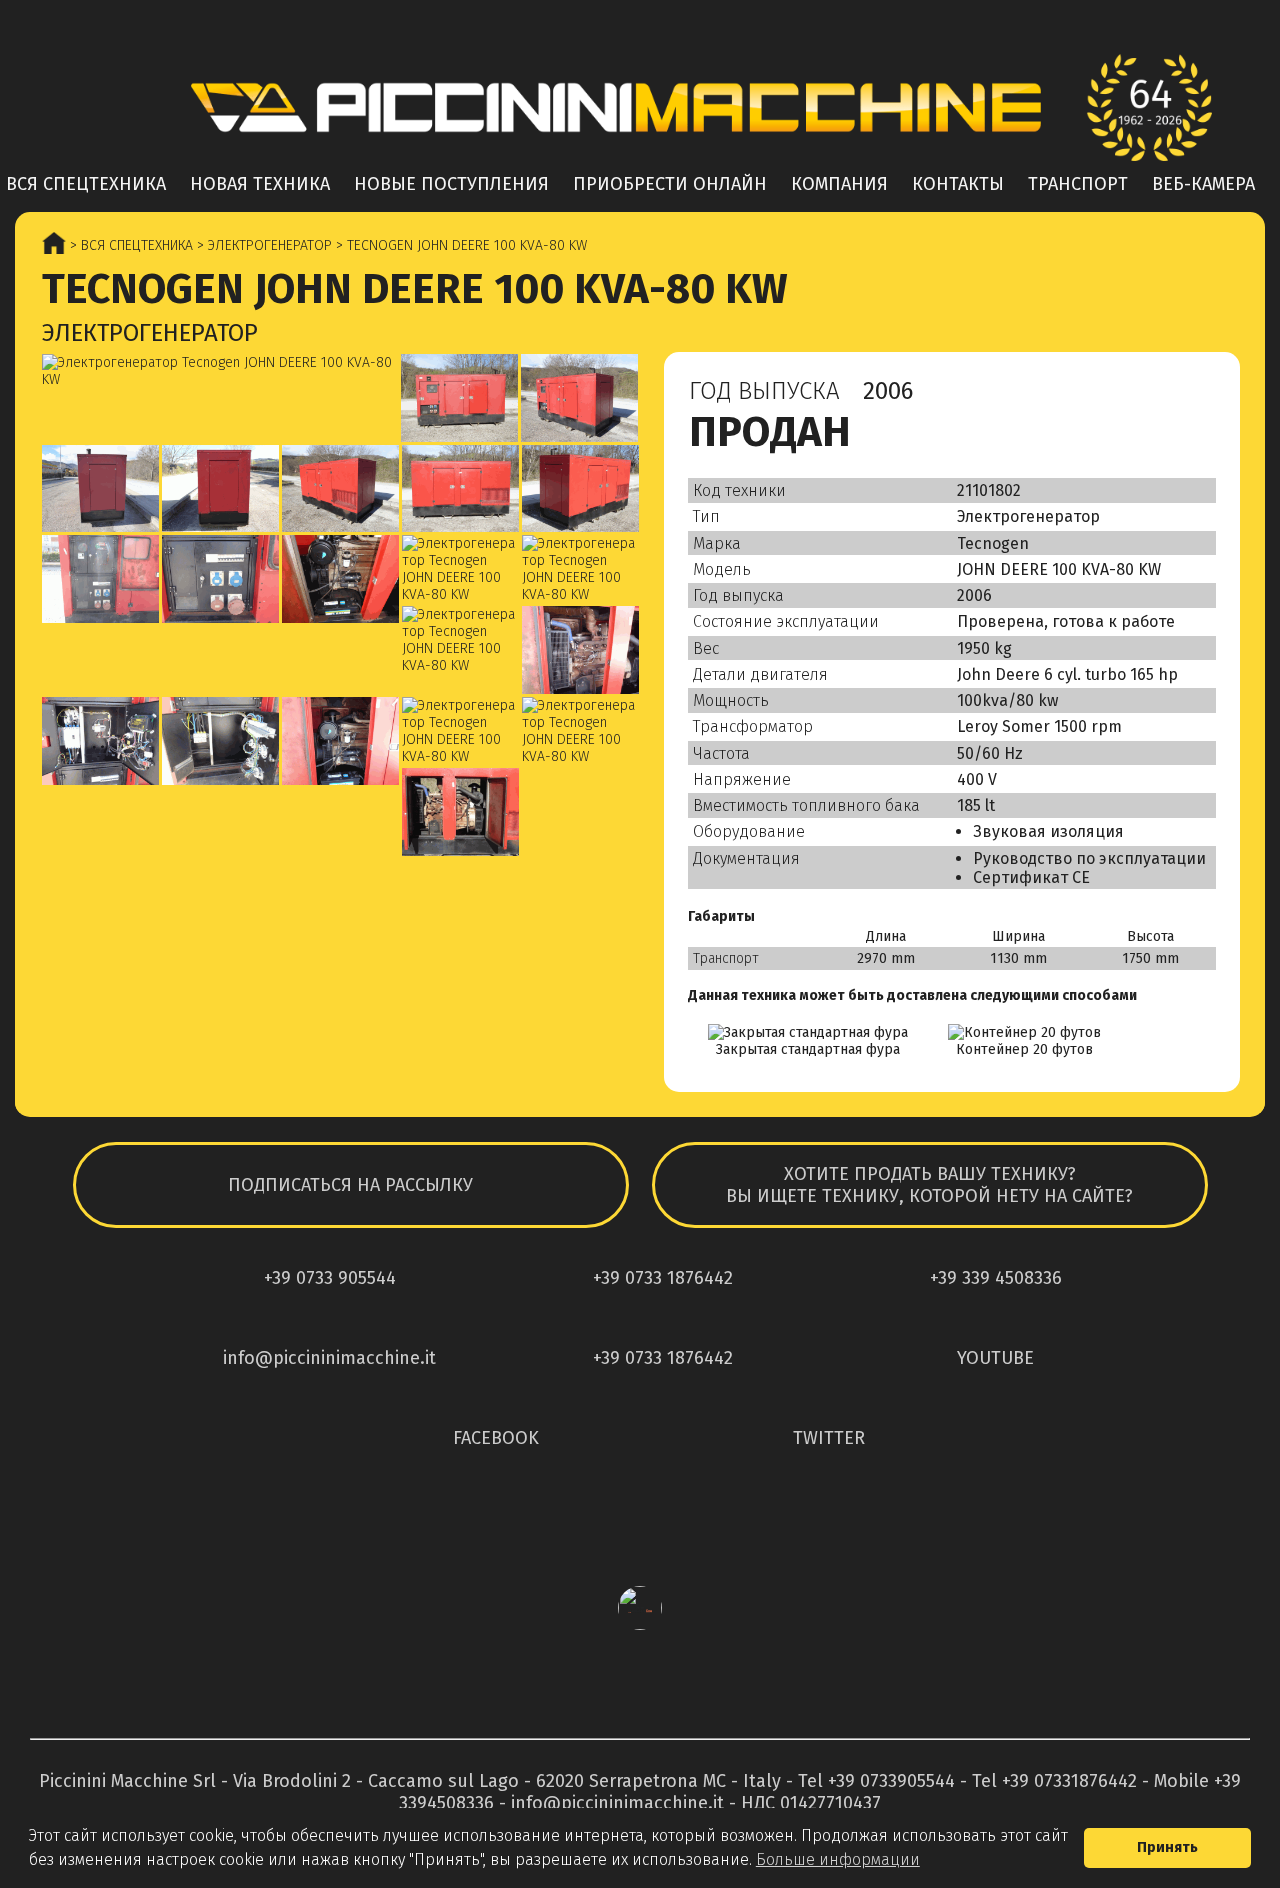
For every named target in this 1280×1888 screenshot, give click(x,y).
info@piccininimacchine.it (617, 1803)
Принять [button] (1167, 1847)
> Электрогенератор (262, 245)
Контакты (958, 184)
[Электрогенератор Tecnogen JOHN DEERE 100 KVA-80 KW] (220, 371)
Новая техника (260, 184)
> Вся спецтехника (129, 245)
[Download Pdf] (1152, 396)
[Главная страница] (640, 107)
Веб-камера (1203, 184)
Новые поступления (451, 184)
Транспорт (1078, 184)
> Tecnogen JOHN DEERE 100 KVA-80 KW (459, 245)
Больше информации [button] (838, 1859)
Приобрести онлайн (670, 184)
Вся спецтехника (86, 184)
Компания (839, 184)
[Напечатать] (1196, 396)
